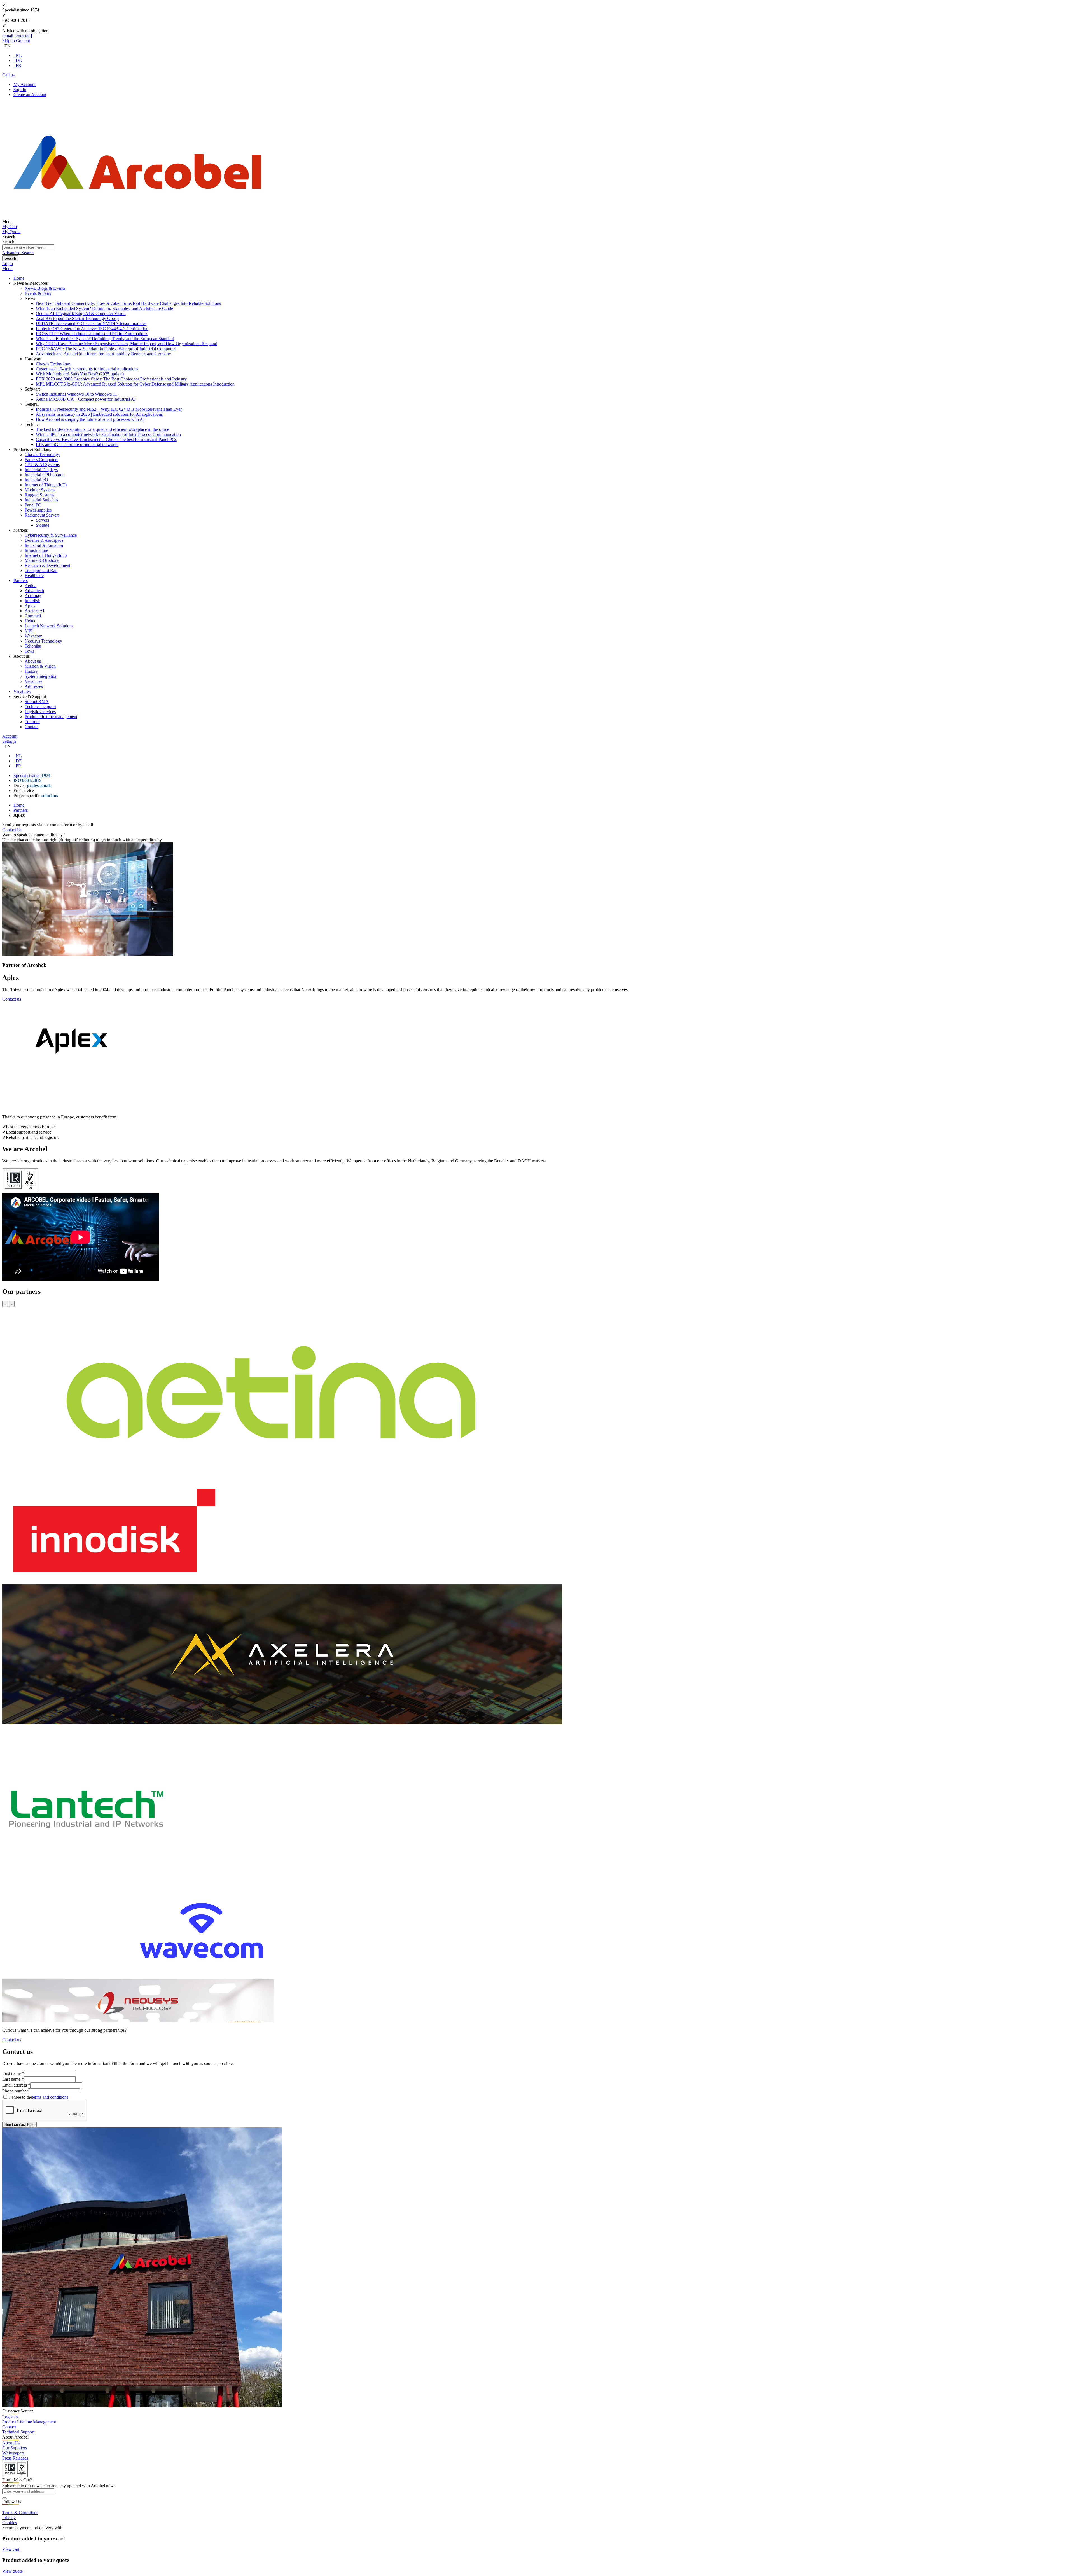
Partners (21, 810)
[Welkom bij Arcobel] (137, 222)
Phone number (15, 2091)
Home (19, 805)
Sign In (20, 89)
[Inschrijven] (4, 2498)
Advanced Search (18, 253)
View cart (11, 2549)
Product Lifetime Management (29, 2422)
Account (10, 736)
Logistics (10, 2417)
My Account (24, 84)
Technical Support (18, 2432)
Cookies (10, 2523)
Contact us (12, 999)
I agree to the (38, 2097)
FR (18, 65)
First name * (13, 2073)
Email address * (16, 2085)
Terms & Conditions (20, 2513)
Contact (9, 2427)
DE (19, 60)
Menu (7, 269)
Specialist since (32, 775)
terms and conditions (50, 2097)
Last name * (13, 2079)
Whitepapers (13, 2453)
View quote (13, 2571)
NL (19, 55)
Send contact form (19, 2125)
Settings (9, 741)
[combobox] (28, 247)
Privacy (9, 2518)
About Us (11, 2443)
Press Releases (15, 2458)
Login (8, 264)
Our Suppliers (15, 2448)
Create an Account (30, 94)
